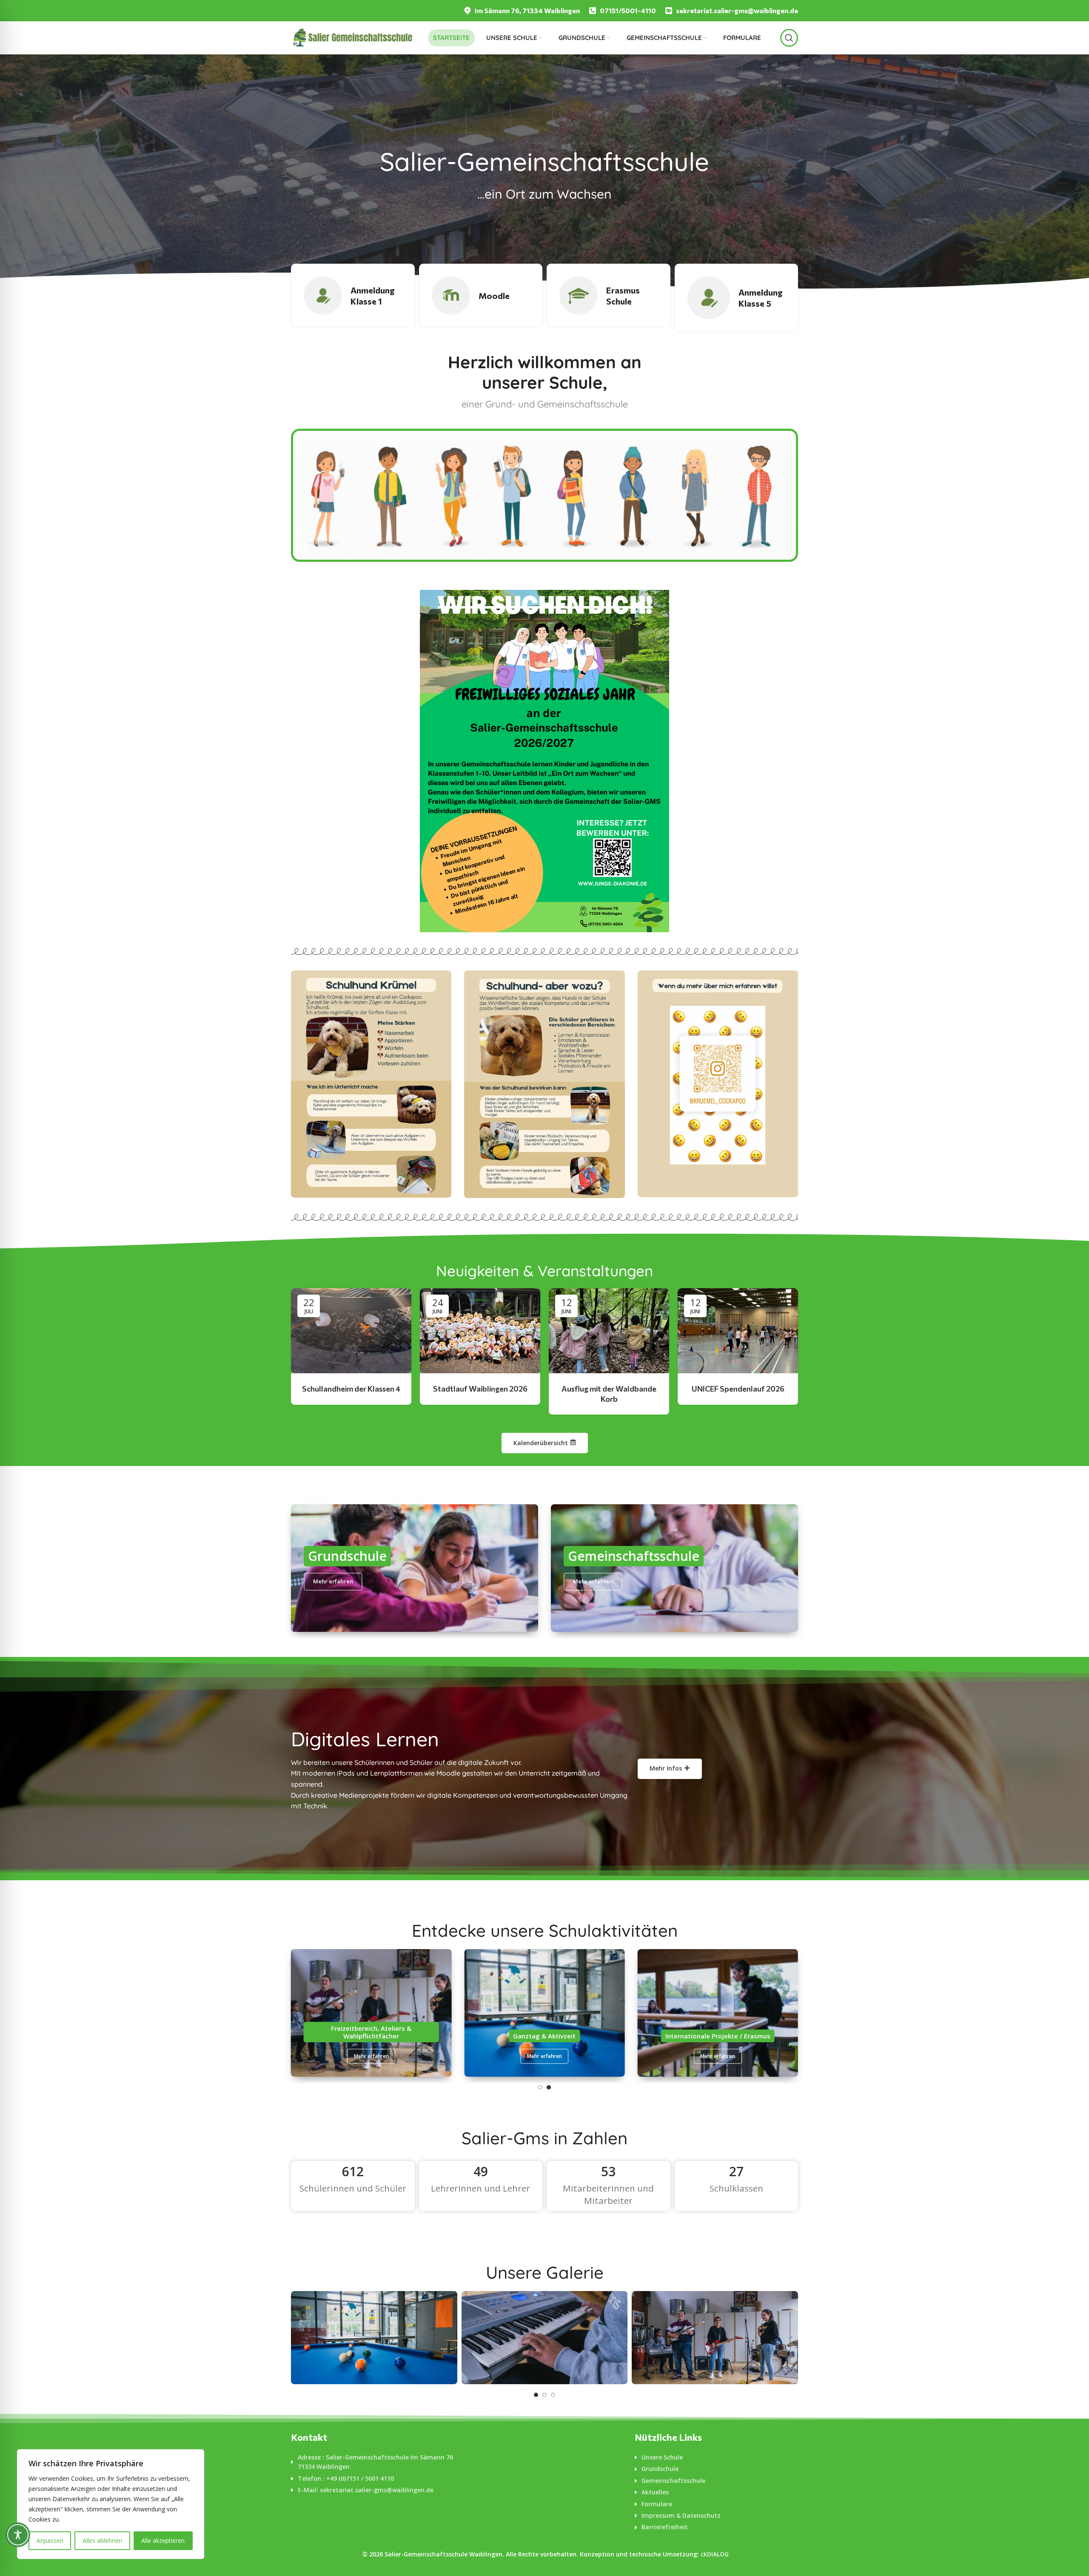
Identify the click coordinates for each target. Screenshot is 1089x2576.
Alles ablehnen (102, 2540)
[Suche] (789, 38)
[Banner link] (371, 1084)
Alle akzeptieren (163, 2540)
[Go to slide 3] (553, 2395)
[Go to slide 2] (549, 2087)
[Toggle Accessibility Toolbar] (18, 2535)
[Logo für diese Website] (352, 37)
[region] (111, 2504)
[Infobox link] (522, 11)
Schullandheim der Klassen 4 (351, 1389)
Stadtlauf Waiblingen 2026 (480, 1389)
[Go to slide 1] (540, 2087)
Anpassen (50, 2540)
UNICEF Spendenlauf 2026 (738, 1389)
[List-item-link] (373, 2462)
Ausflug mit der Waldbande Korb (609, 1393)
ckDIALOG (715, 2554)
